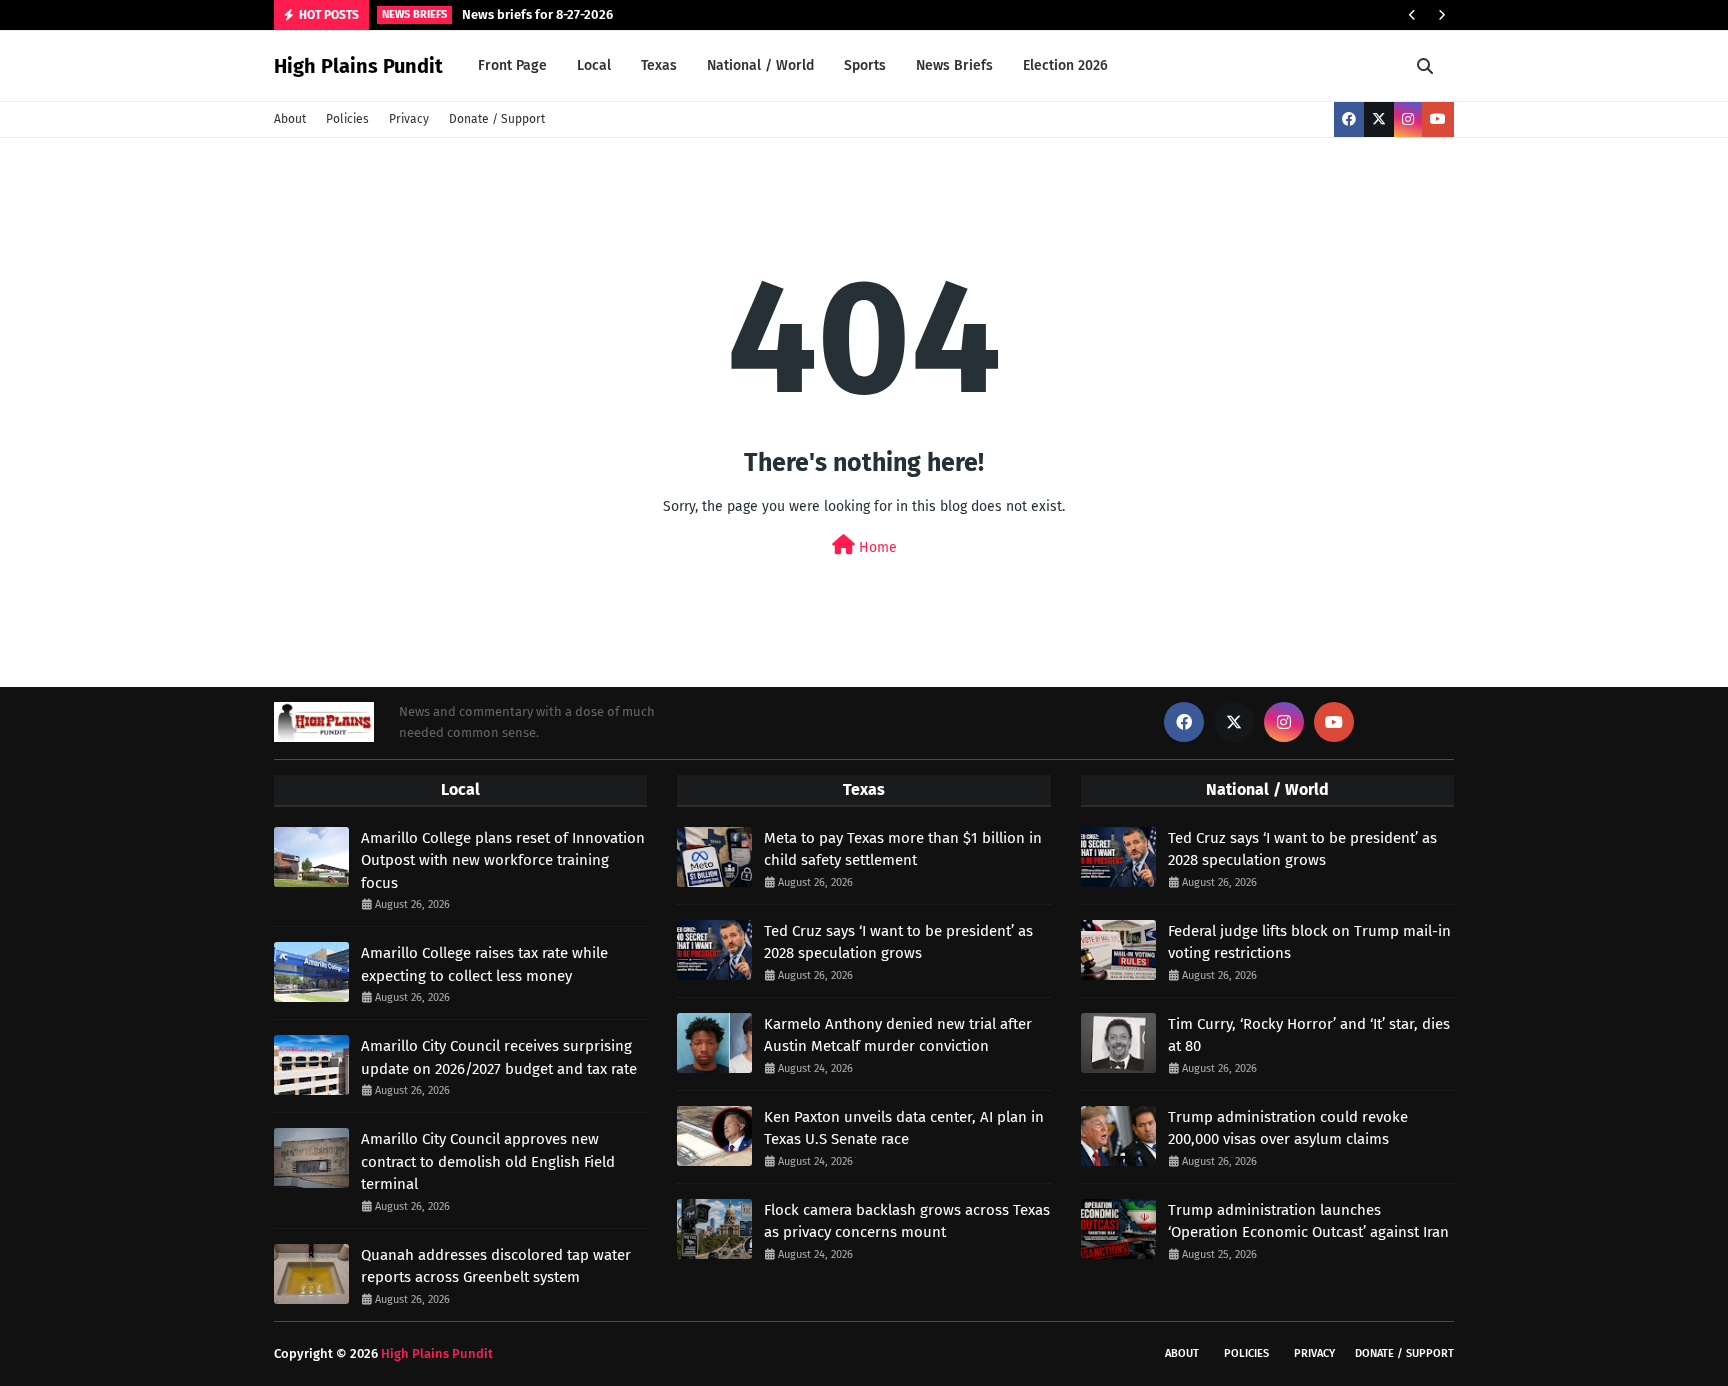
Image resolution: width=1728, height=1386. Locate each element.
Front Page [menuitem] (512, 65)
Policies (347, 119)
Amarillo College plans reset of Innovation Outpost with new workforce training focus (503, 860)
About (290, 119)
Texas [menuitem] (659, 65)
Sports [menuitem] (865, 65)
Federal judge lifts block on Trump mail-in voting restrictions (1309, 942)
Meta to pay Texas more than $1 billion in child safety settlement (903, 849)
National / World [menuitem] (760, 65)
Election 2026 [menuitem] (1065, 65)
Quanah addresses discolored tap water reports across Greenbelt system (496, 1266)
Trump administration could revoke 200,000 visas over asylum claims (1288, 1128)
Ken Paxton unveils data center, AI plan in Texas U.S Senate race (904, 1128)
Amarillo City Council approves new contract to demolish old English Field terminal (488, 1161)
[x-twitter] (1379, 119)
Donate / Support (497, 119)
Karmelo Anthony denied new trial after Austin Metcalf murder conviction (898, 1035)
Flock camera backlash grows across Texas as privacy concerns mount (907, 1221)
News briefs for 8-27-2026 (537, 14)
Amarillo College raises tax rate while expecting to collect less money (484, 964)
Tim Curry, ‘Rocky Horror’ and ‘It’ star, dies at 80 (1309, 1035)
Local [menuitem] (594, 65)
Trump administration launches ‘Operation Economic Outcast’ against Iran (1308, 1221)
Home (876, 547)
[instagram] (1408, 119)
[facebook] (1349, 119)
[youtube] (1438, 119)
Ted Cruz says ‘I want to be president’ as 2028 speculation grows (898, 942)
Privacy (409, 119)
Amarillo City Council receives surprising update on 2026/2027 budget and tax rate (499, 1057)
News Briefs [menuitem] (954, 65)
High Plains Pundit (358, 66)
